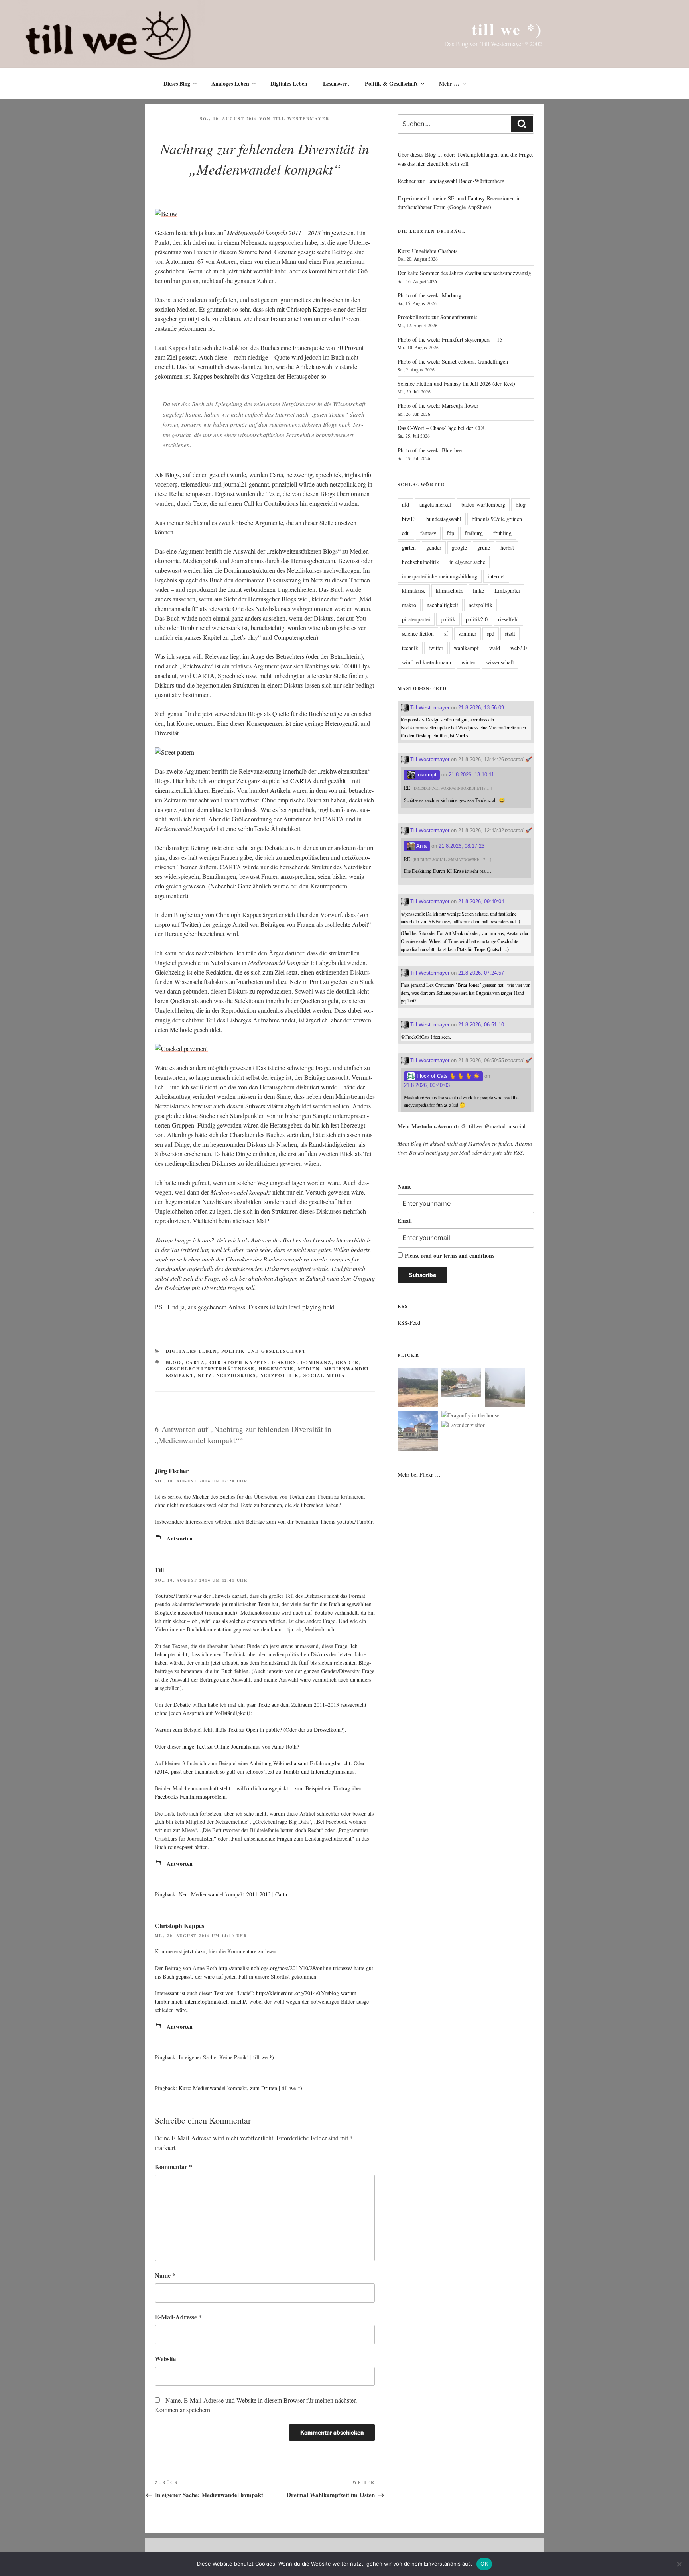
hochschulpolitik (420, 562)
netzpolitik (280, 1375)
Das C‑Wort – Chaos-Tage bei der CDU (442, 428)
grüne (484, 547)
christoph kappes (238, 1362)
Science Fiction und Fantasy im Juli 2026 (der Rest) (456, 384)
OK (484, 2564)
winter (469, 662)
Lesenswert (336, 84)
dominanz (316, 1362)
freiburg (474, 533)
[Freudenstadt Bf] (418, 1432)
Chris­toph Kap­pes (309, 309)
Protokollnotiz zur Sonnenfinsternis (437, 317)
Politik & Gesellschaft (391, 84)
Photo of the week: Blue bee (430, 450)
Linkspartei (507, 590)
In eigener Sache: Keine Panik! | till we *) (226, 2057)
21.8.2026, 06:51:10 (481, 1025)
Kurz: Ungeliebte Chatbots (427, 251)
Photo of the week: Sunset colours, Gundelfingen (453, 361)
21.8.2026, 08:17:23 (462, 846)
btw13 (409, 519)
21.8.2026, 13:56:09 (481, 708)
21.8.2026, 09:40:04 (481, 901)
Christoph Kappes (179, 1925)
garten (409, 547)
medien (309, 1369)
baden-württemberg (483, 504)
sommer (468, 634)
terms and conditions (469, 1255)
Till (159, 1569)
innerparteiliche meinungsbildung (440, 576)
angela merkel (435, 504)
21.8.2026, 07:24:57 (481, 973)
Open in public (263, 1730)
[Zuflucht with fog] (461, 1384)
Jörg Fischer (172, 1471)
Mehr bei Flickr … (419, 1475)
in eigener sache (467, 562)
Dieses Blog (177, 84)
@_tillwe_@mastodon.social (493, 1126)
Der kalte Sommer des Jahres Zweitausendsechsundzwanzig (464, 273)
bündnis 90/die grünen (497, 519)
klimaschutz (449, 590)
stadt (510, 634)
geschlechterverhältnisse (210, 1369)
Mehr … (449, 84)
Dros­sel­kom (327, 1730)
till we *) (507, 29)
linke (478, 590)
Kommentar (173, 2166)
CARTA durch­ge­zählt (318, 781)
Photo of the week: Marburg (429, 295)
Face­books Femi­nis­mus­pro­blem (190, 1797)
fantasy (428, 533)
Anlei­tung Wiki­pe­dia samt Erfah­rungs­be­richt (300, 1763)
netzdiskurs (236, 1375)
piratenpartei (416, 619)
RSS (518, 1152)
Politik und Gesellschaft (264, 1351)
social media (325, 1375)
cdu (406, 533)
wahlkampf (466, 648)
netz (205, 1375)
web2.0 (519, 648)
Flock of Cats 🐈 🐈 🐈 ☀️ (447, 1076)
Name (165, 2275)
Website (165, 2359)
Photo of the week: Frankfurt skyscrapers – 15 (450, 339)
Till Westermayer (301, 118)
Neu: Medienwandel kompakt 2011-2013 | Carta (233, 1894)
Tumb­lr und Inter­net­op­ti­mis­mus (319, 1771)
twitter (436, 648)
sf (446, 634)
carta (196, 1362)
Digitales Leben (289, 84)
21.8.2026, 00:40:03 (427, 1085)
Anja (421, 846)
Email (405, 1221)
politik (448, 619)
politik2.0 (477, 619)
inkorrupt (426, 775)
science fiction (418, 634)
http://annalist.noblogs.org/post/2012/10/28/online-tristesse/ (285, 1968)
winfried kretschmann (426, 662)
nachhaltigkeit (442, 605)
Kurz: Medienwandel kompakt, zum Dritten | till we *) (240, 2088)
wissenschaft (500, 662)
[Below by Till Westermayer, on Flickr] (166, 213)
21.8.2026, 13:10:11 (471, 775)
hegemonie (276, 1369)
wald (495, 648)
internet (496, 576)
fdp (450, 533)
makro (409, 605)
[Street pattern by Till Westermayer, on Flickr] (174, 752)
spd (491, 634)
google (459, 547)
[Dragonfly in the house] (470, 1415)
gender (347, 1362)
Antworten (180, 1538)
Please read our (449, 1255)
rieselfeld (508, 619)
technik (410, 648)
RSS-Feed (409, 1323)
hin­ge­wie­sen (338, 233)
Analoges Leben (230, 84)
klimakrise (414, 590)
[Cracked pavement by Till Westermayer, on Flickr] (181, 1048)
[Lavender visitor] (463, 1425)
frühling (502, 533)
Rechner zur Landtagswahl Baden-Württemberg (451, 181)
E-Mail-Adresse (178, 2317)
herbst (507, 547)
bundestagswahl (444, 519)
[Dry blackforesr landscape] (418, 1389)
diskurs (284, 1362)
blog (174, 1362)
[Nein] (679, 2564)
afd (406, 504)
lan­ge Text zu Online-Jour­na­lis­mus (221, 1746)
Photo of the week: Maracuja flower (438, 406)
